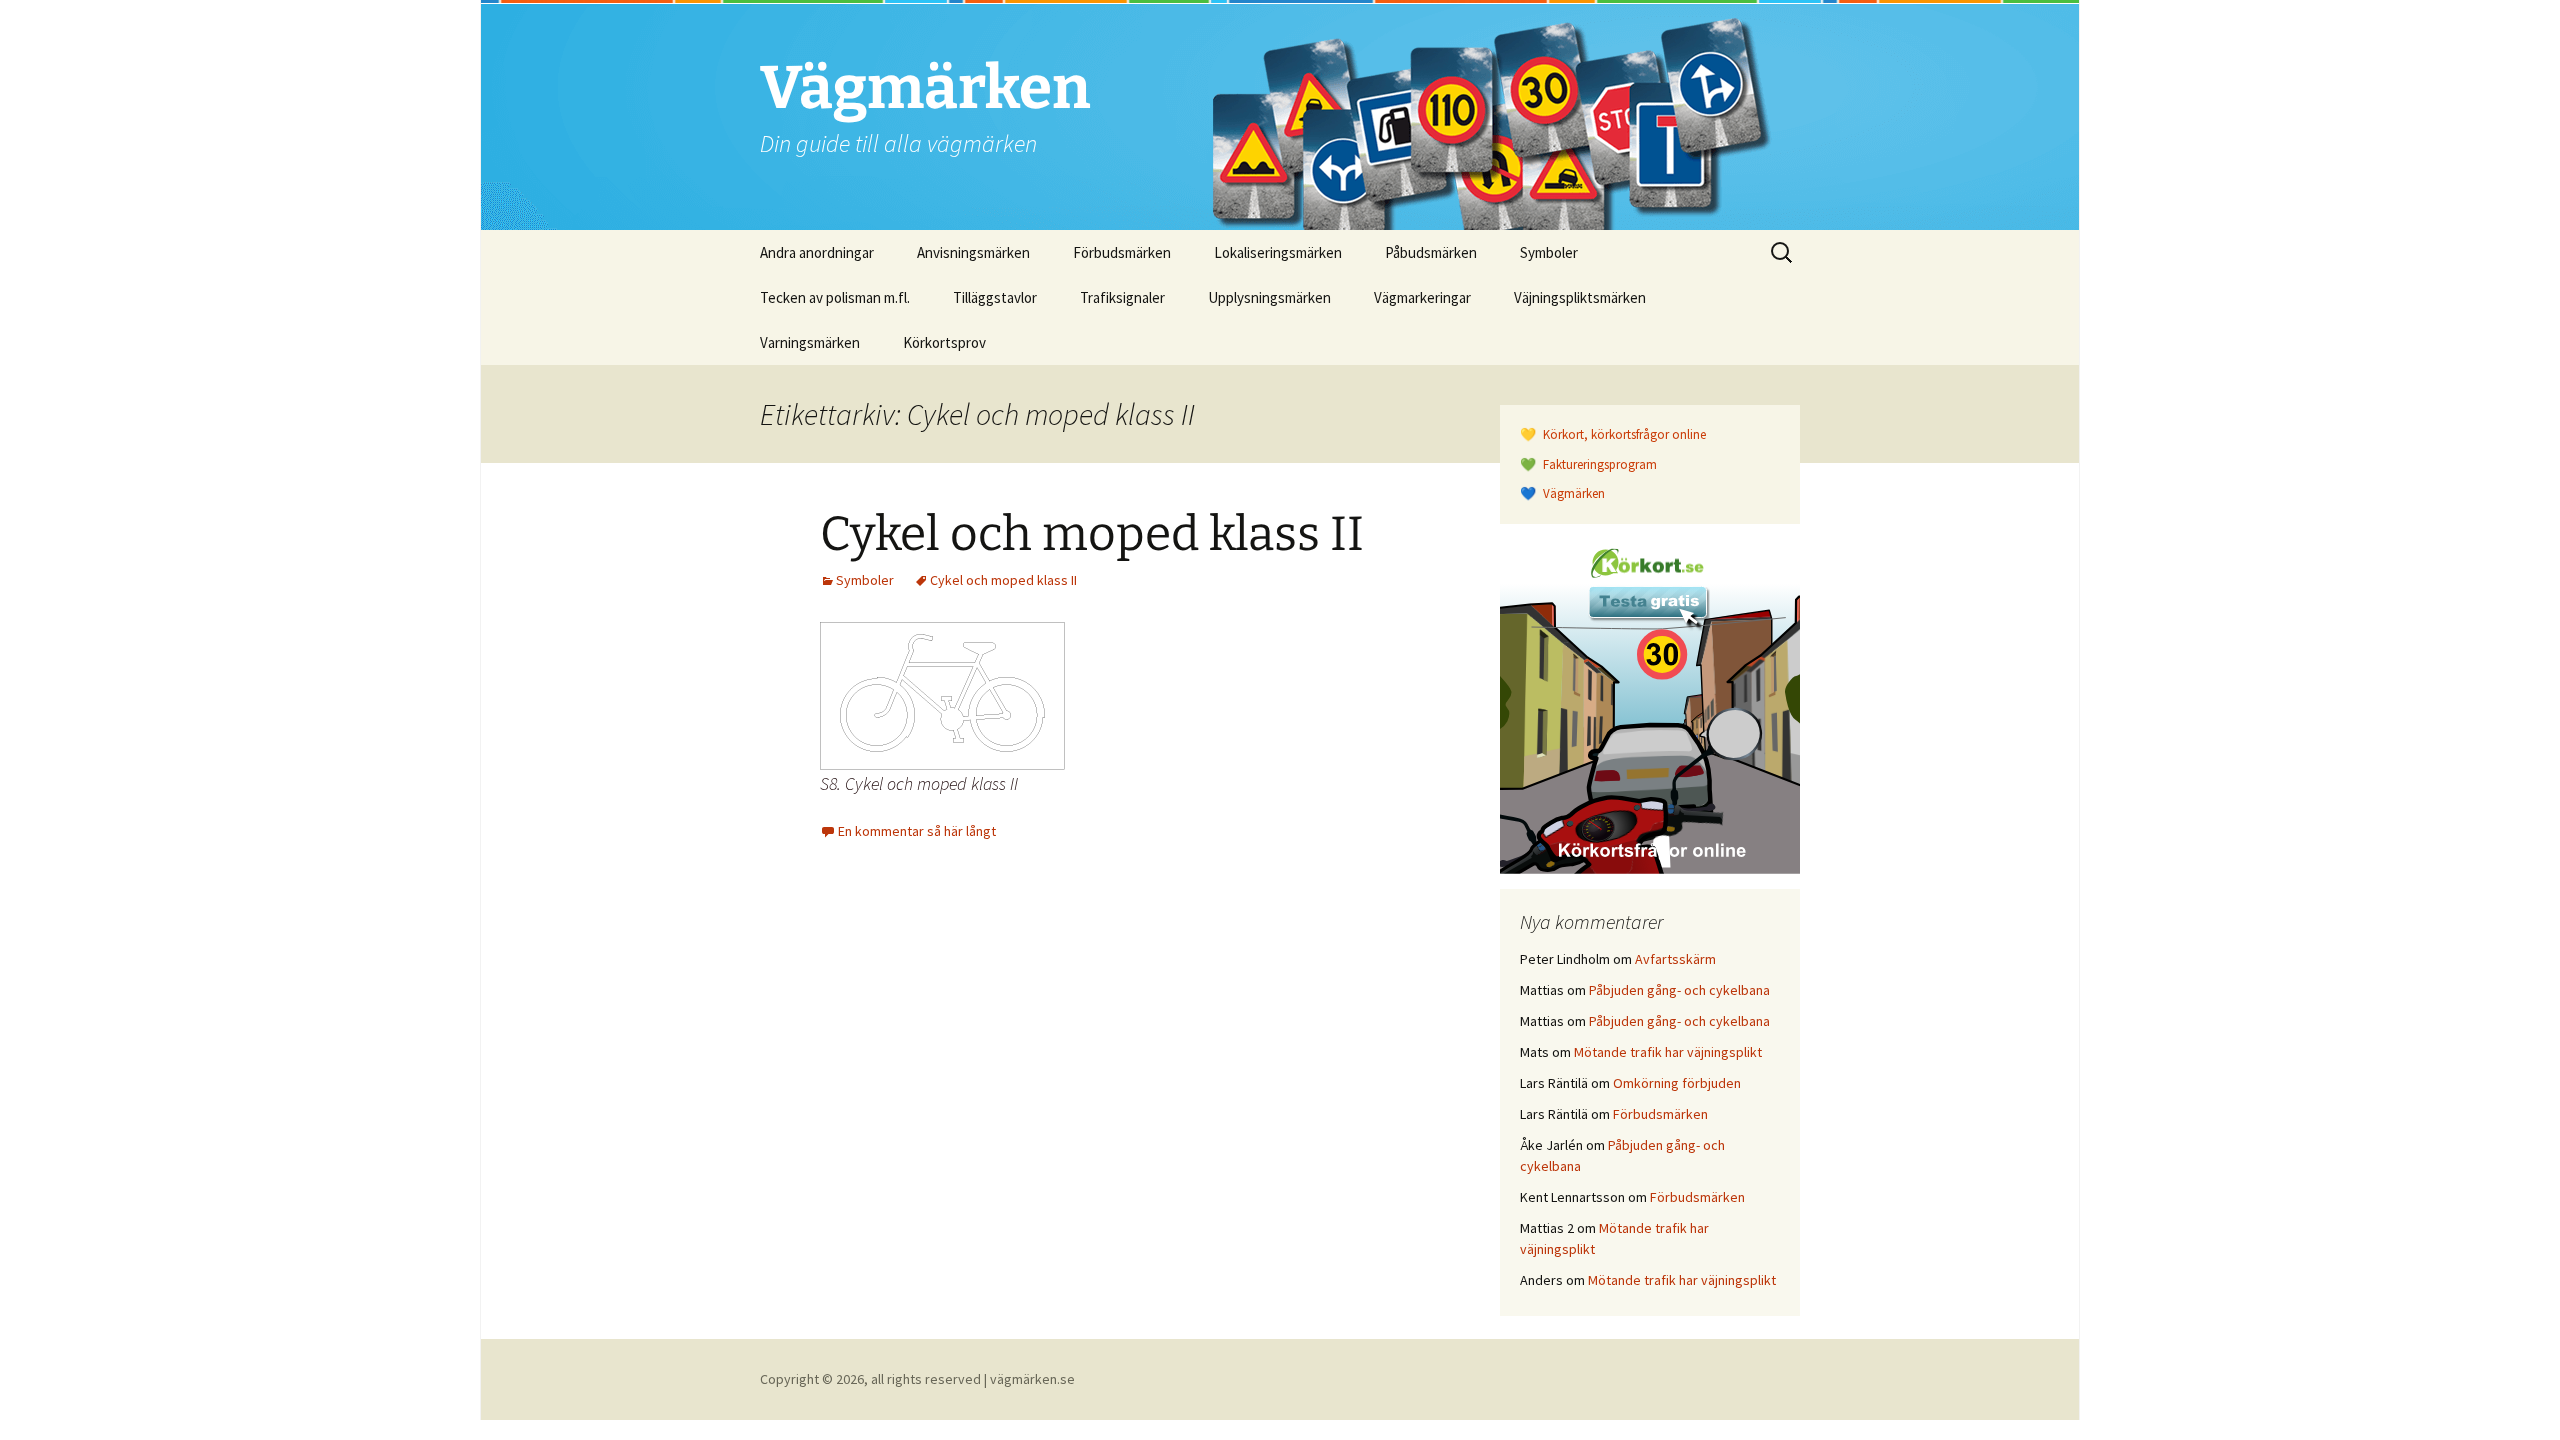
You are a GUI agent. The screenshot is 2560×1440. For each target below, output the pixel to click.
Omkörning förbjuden (1677, 1083)
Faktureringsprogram (1598, 464)
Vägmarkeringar (1422, 297)
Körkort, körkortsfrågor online (1623, 434)
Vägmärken (1572, 493)
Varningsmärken (810, 342)
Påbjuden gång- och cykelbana (1679, 990)
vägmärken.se (1032, 1379)
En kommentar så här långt (917, 831)
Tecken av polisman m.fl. (835, 297)
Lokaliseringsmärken (1278, 252)
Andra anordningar (817, 252)
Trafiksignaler (1122, 297)
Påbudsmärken (1431, 252)
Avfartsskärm (1675, 959)
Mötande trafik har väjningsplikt (1668, 1052)
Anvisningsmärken (973, 252)
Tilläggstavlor (995, 297)
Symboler (1549, 252)
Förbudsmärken (1122, 252)
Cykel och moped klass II (1092, 534)
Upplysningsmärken (1269, 297)
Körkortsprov (944, 342)
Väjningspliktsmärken (1580, 297)
